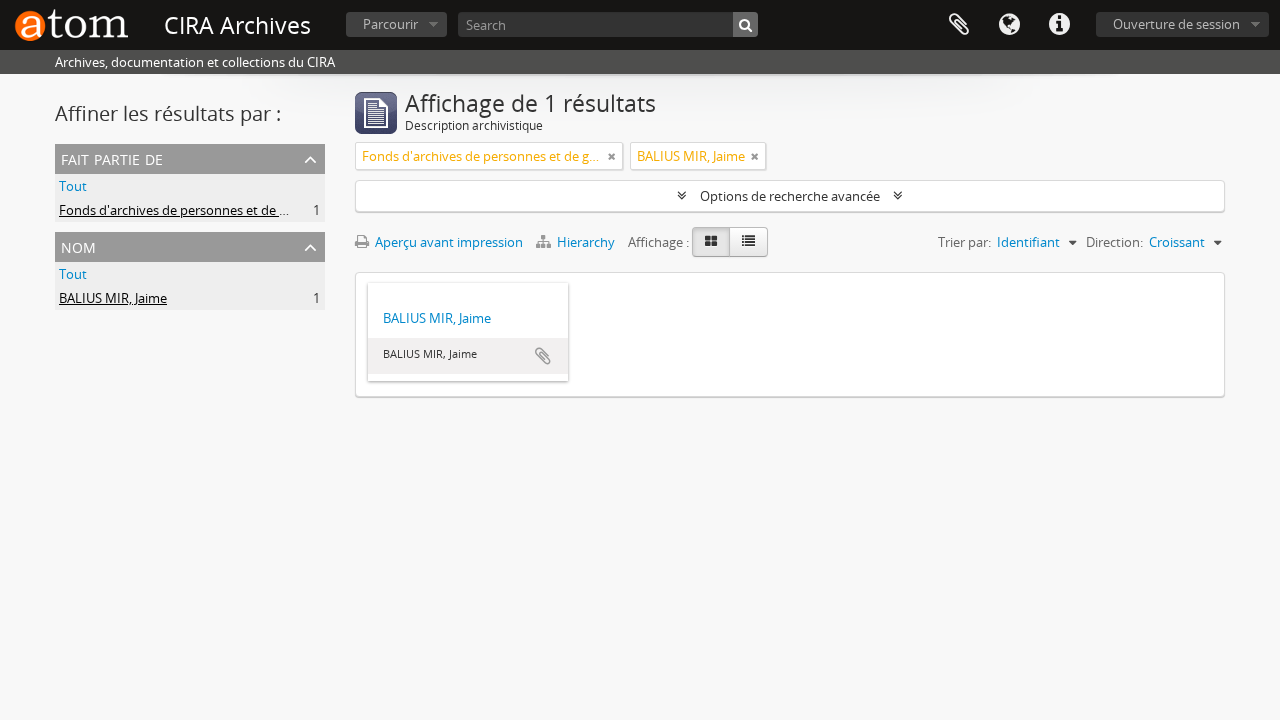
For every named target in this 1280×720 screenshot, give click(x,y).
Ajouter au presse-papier (543, 356)
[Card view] (711, 242)
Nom (78, 245)
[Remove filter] (612, 156)
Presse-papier (959, 25)
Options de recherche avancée (790, 196)
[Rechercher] (745, 24)
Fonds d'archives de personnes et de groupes (193, 210)
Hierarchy (586, 242)
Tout (73, 186)
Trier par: (964, 242)
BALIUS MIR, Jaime (113, 298)
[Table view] (748, 242)
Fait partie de (112, 157)
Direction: (1114, 242)
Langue (1009, 25)
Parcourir (390, 24)
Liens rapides (1059, 25)
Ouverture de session (1176, 24)
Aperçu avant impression (447, 242)
